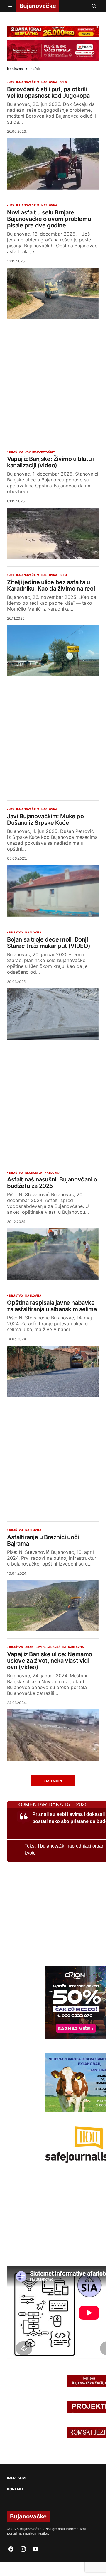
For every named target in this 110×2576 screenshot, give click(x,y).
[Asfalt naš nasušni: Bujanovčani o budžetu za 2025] (53, 1254)
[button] (11, 6)
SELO (64, 82)
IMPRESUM (16, 2478)
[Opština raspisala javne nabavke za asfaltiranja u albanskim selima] (53, 1371)
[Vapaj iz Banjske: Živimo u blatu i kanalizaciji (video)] (53, 533)
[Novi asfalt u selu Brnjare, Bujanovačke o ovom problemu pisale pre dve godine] (53, 293)
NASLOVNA (49, 82)
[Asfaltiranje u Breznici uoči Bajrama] (53, 1606)
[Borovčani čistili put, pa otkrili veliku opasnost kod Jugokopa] (53, 164)
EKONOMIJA (34, 1173)
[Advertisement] (55, 376)
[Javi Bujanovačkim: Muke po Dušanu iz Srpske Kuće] (53, 891)
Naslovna (15, 69)
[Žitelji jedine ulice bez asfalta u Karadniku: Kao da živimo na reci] (53, 651)
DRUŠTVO (16, 452)
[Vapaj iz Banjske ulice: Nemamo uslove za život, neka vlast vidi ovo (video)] (53, 1735)
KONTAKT (15, 2489)
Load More (53, 1781)
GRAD (29, 1647)
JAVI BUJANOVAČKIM (24, 82)
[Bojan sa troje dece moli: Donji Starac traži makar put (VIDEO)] (53, 1014)
